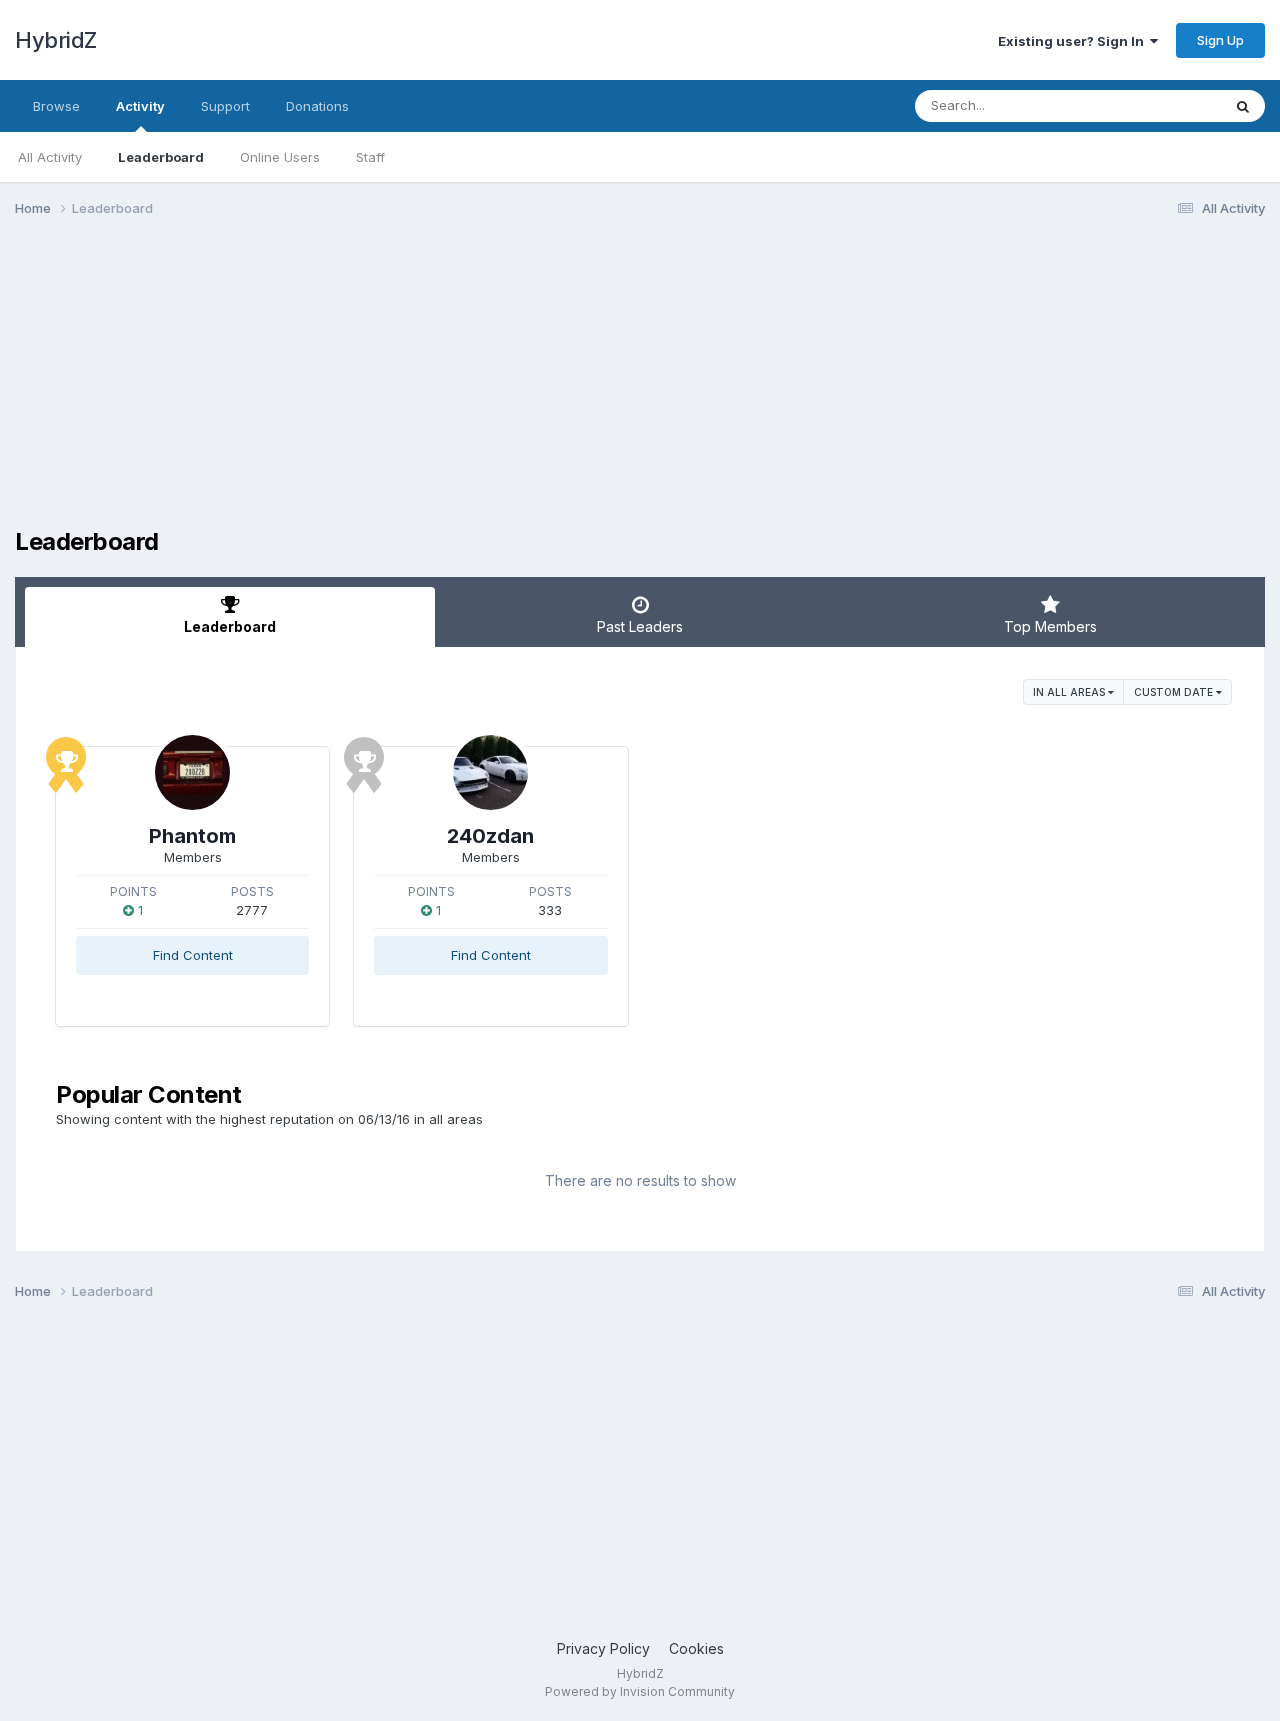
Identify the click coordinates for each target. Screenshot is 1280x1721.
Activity (140, 106)
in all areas (1070, 692)
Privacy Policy (603, 1648)
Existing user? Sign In (1074, 41)
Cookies (696, 1648)
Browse (56, 106)
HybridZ (56, 40)
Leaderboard (161, 157)
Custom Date (1175, 692)
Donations (317, 106)
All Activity (50, 157)
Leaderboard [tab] (230, 626)
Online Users (280, 157)
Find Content (193, 955)
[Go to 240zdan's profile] (490, 772)
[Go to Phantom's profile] (192, 772)
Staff (370, 157)
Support (225, 106)
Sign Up (1220, 40)
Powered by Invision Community (640, 1691)
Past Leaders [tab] (640, 626)
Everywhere (1159, 105)
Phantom (192, 836)
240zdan (490, 836)
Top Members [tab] (1050, 626)
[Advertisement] (379, 388)
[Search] (1243, 106)
